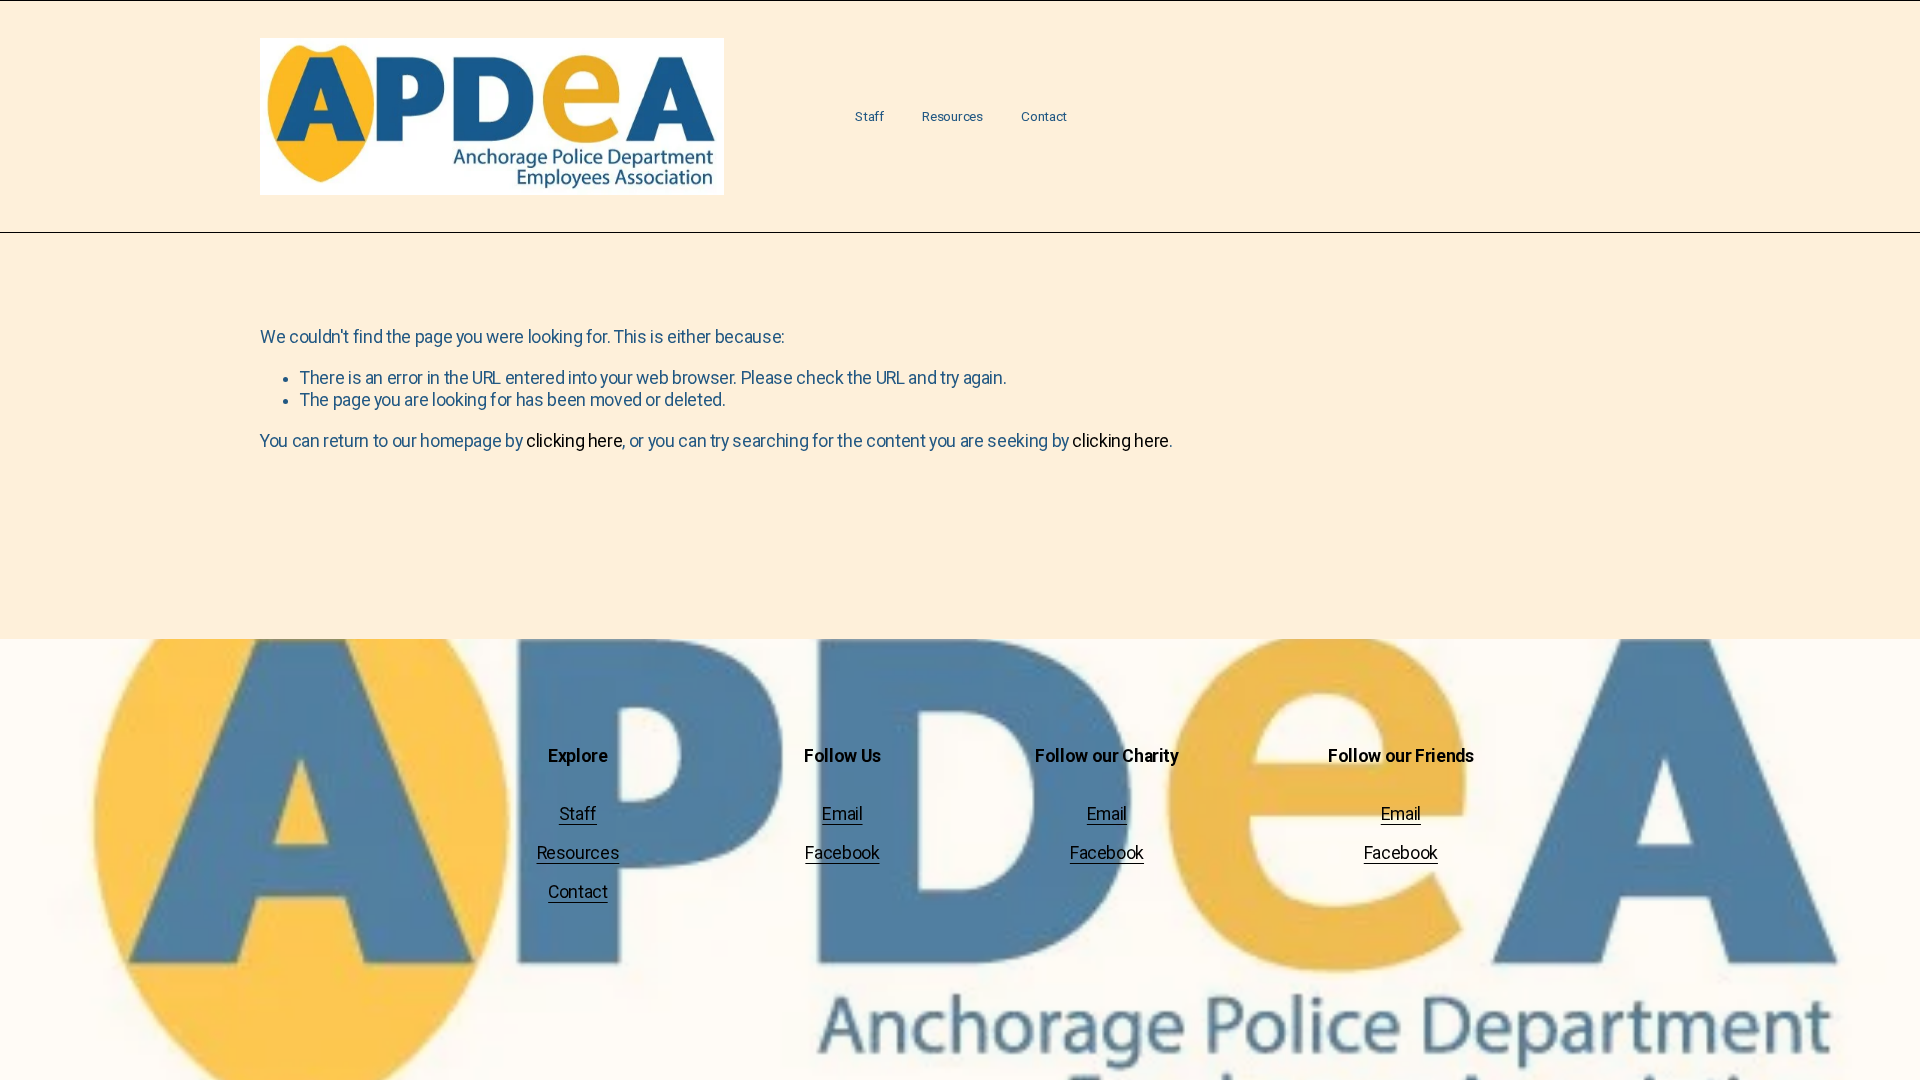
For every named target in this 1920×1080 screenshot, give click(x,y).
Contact (1044, 116)
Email (842, 814)
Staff (869, 116)
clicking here (574, 441)
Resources (952, 116)
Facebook (842, 853)
